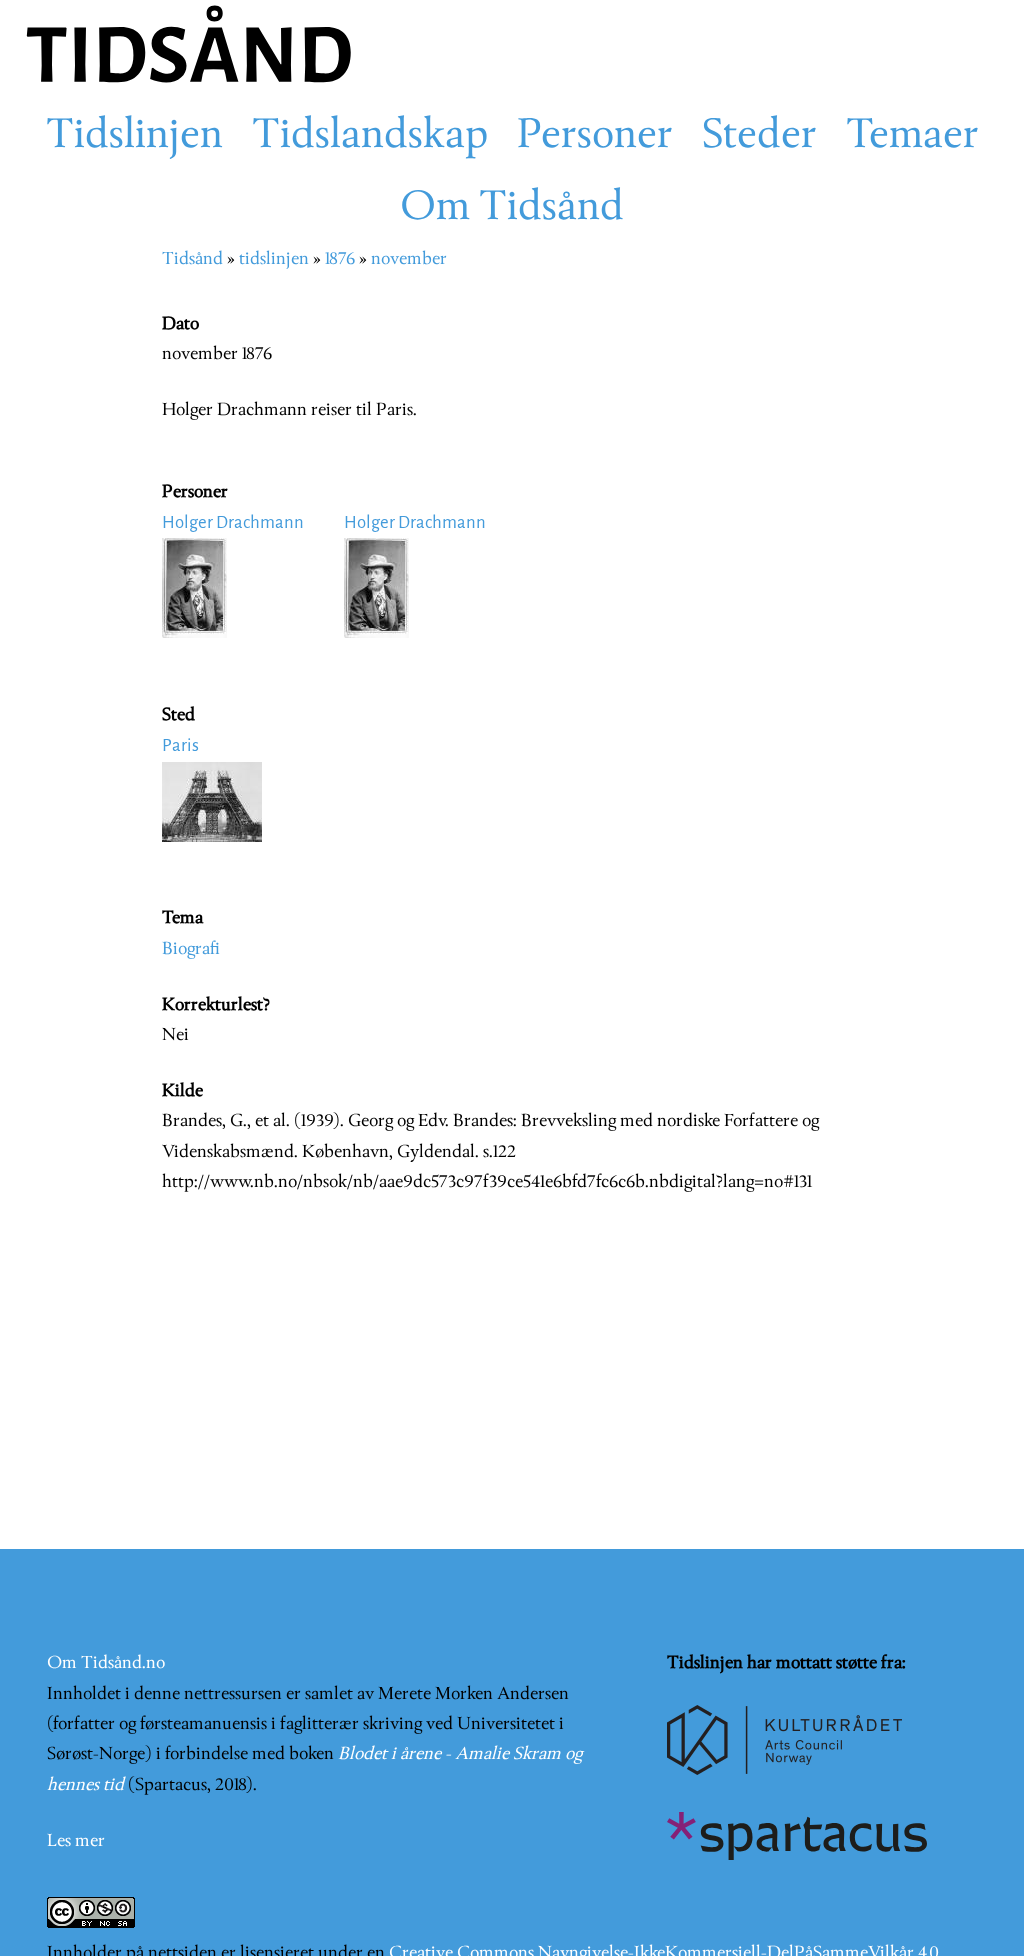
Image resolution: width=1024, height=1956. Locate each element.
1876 (340, 259)
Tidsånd (192, 259)
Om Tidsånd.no (106, 1663)
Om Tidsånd (512, 209)
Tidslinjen (134, 137)
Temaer (912, 137)
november (409, 259)
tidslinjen (274, 259)
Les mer (76, 1841)
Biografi (191, 949)
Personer (595, 137)
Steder (759, 137)
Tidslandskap (370, 137)
